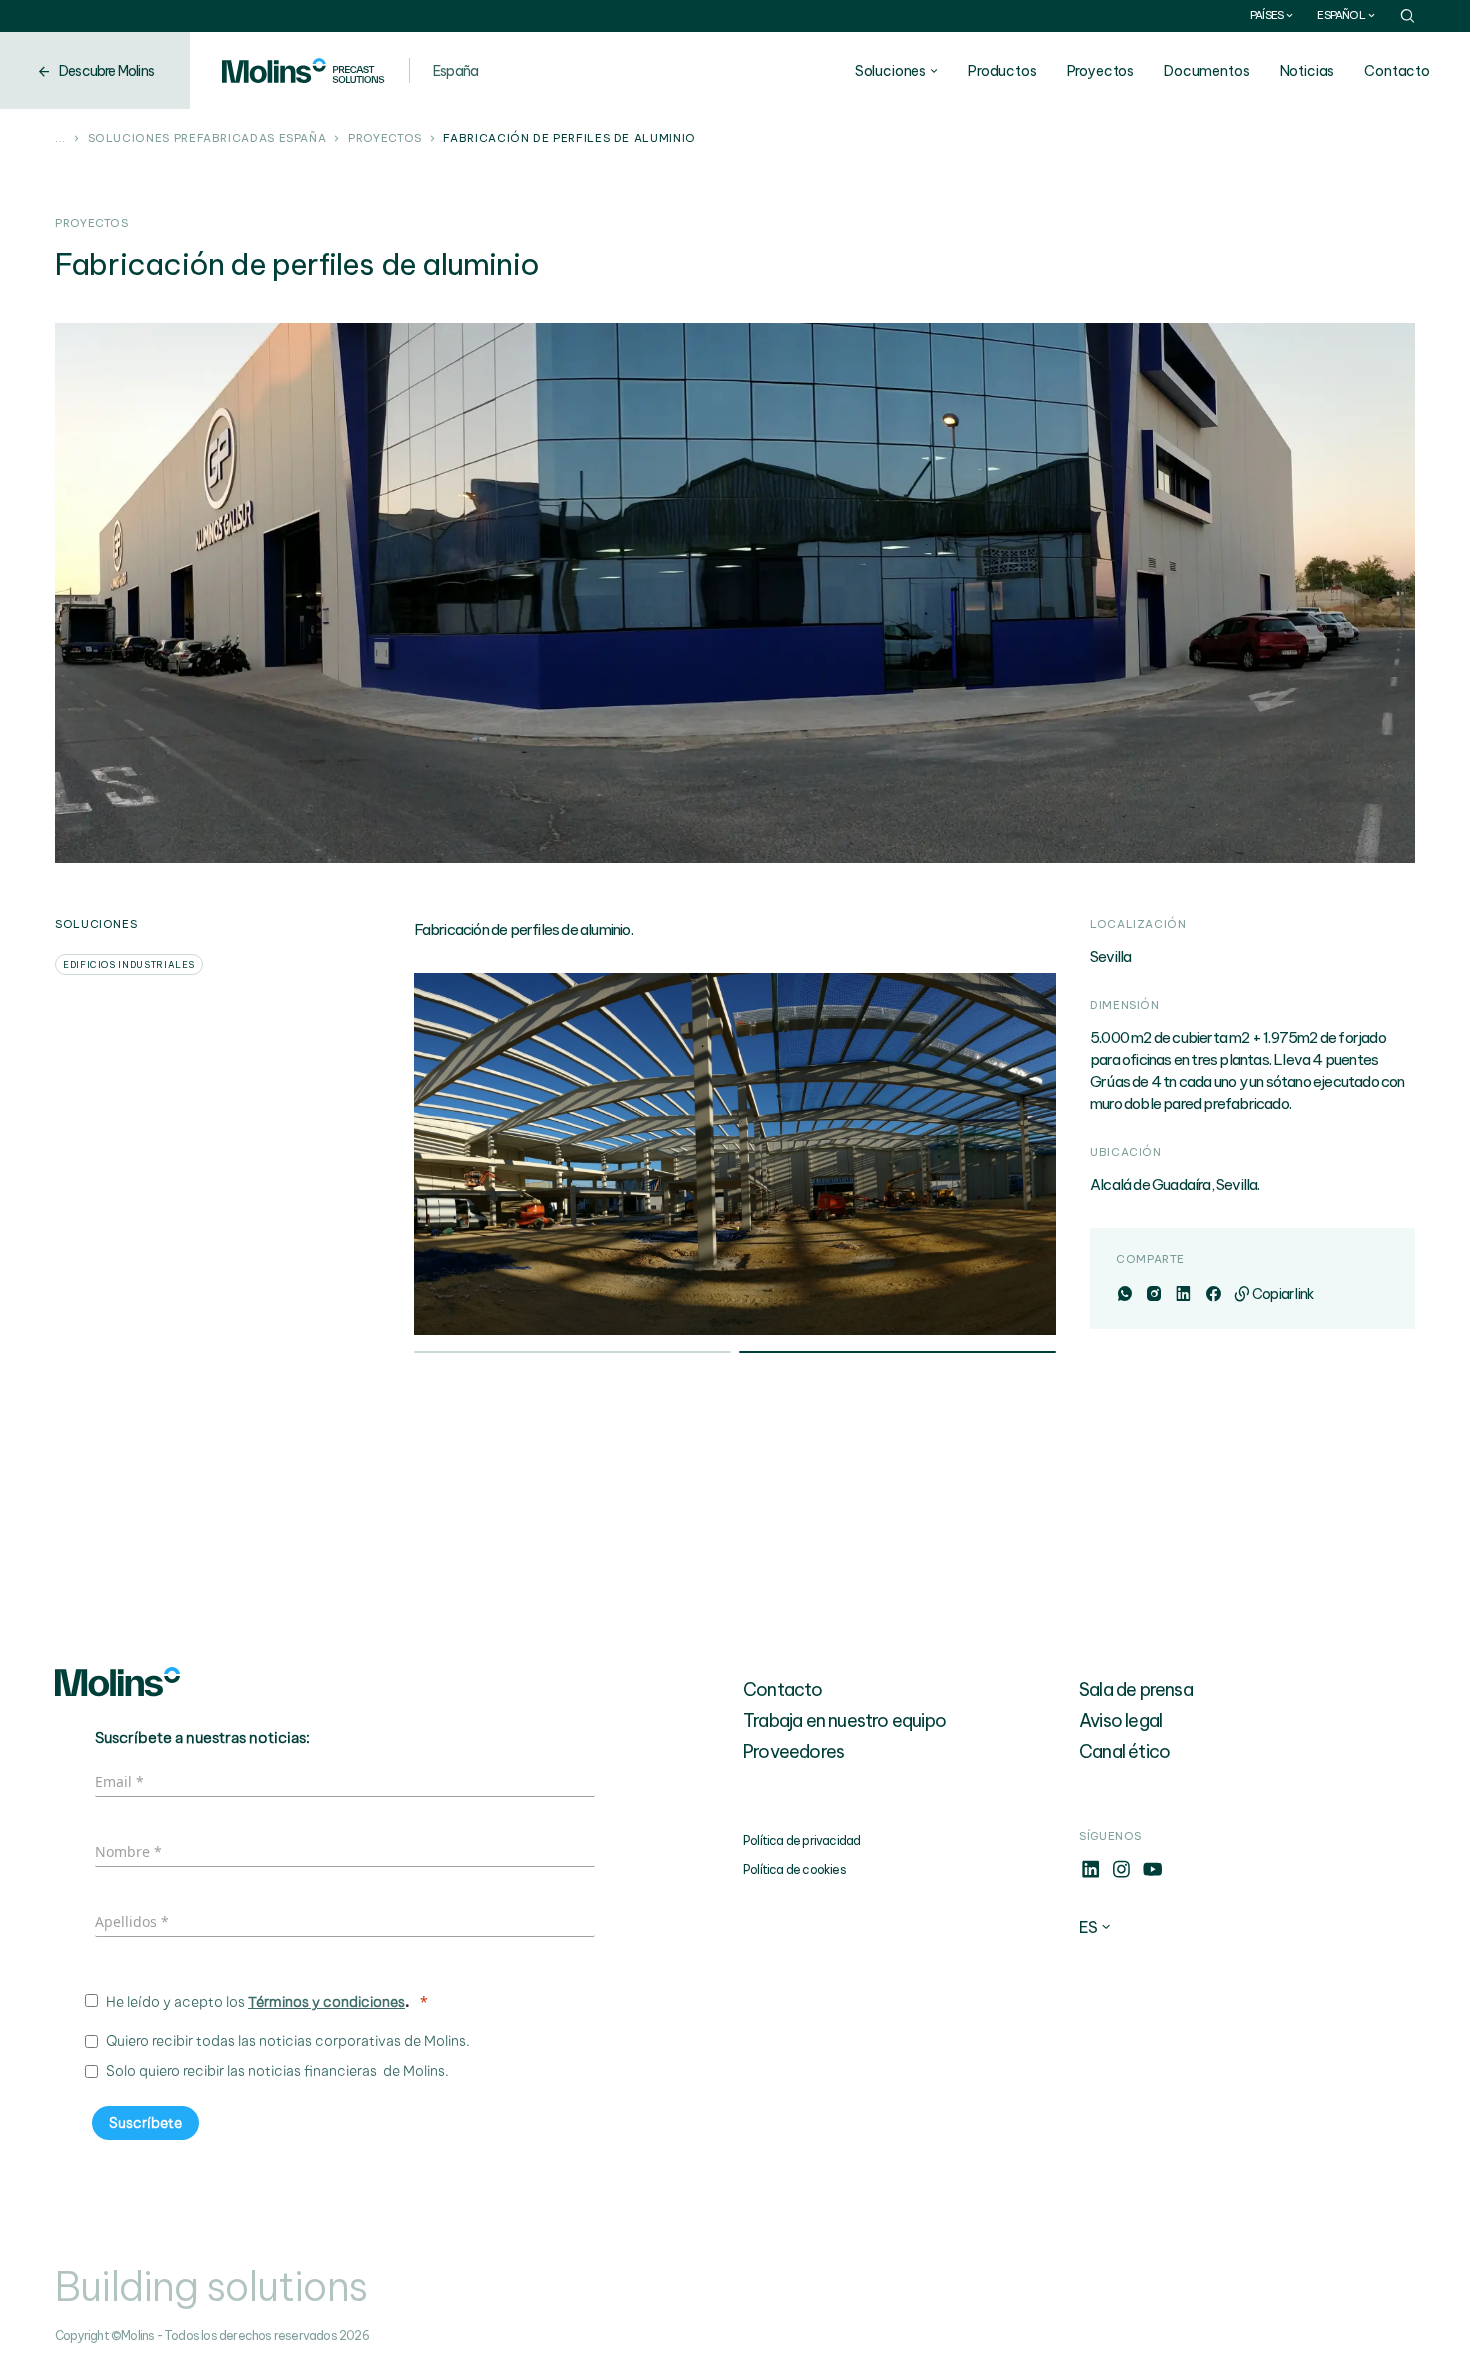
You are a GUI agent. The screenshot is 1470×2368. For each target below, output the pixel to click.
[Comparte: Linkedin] (1182, 1294)
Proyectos (1101, 71)
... (60, 139)
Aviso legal (1120, 1720)
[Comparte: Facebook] (1212, 1294)
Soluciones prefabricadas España (207, 139)
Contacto (1397, 71)
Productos (1002, 71)
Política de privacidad (801, 1840)
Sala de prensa (1136, 1689)
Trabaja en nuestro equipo (844, 1720)
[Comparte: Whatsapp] (1124, 1294)
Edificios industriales (129, 964)
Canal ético (1124, 1751)
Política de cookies (794, 1869)
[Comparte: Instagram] (1153, 1294)
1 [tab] (572, 1354)
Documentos (1206, 71)
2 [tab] (897, 1354)
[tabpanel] (735, 1154)
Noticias (1307, 71)
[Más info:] (1090, 1875)
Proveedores (793, 1751)
